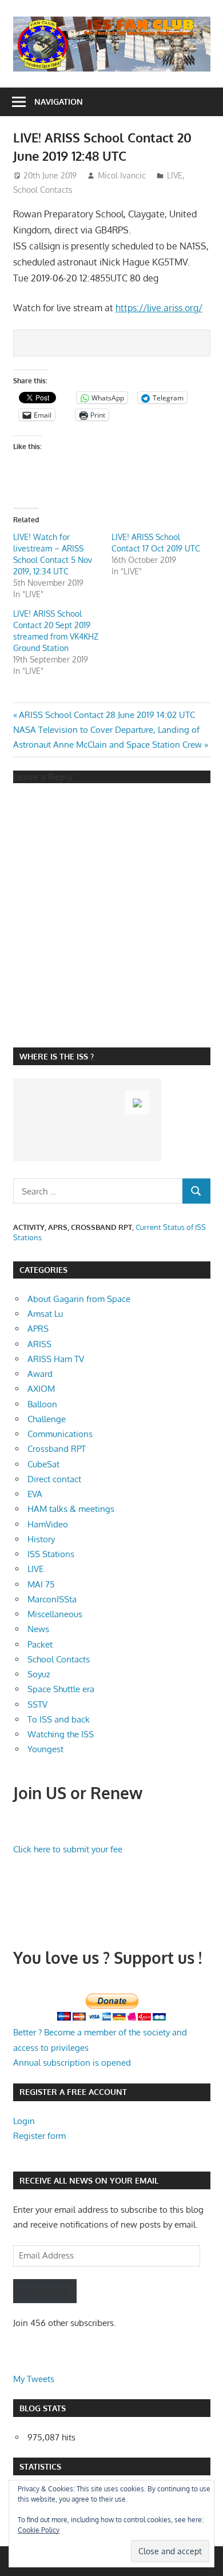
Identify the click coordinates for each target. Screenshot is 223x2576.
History (41, 1539)
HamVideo (48, 1524)
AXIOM (41, 1389)
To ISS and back (59, 1719)
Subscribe (45, 2291)
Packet (40, 1644)
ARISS (39, 1344)
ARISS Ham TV (56, 1359)
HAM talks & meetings (71, 1509)
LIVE (175, 175)
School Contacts (43, 190)
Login (24, 2121)
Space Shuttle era (61, 1689)
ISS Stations (51, 1554)
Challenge (47, 1419)
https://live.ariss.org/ (159, 308)
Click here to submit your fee (68, 1849)
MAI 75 (41, 1584)
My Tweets (34, 2379)
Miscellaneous (55, 1614)
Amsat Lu (45, 1314)
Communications (60, 1434)
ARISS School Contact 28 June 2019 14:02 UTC (107, 715)
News (38, 1629)
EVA (35, 1494)
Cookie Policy (39, 2530)
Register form (39, 2136)
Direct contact (54, 1479)
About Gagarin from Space (79, 1299)
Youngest (45, 1749)
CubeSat (43, 1464)
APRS (38, 1329)
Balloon (42, 1404)
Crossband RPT (57, 1449)
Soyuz (39, 1674)
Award (40, 1374)
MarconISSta (52, 1599)
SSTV (37, 1704)
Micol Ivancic (122, 175)
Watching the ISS (61, 1734)
